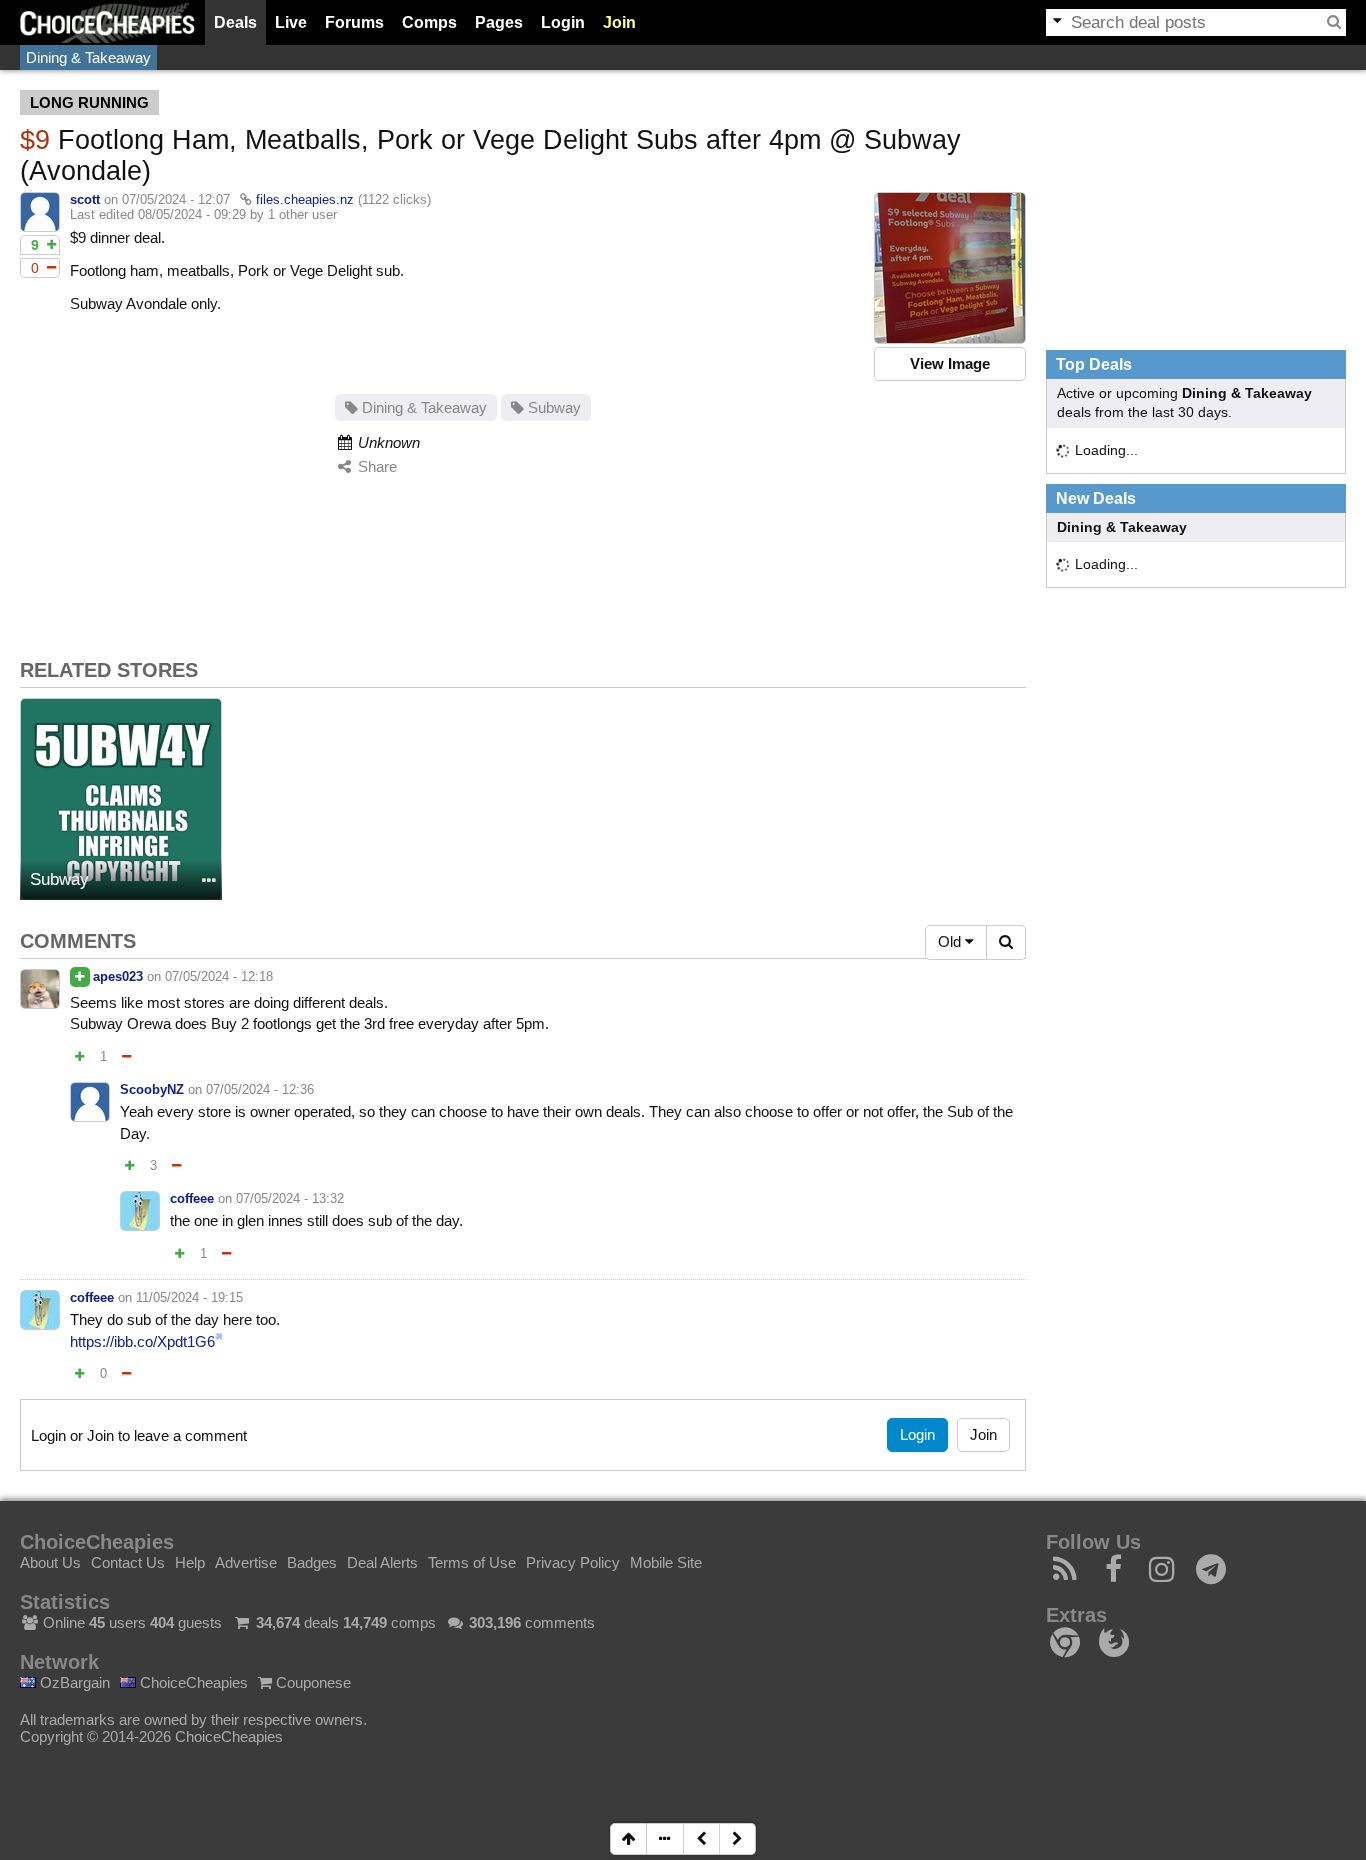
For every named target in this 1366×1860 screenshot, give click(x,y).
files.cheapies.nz (305, 199)
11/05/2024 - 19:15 (189, 1297)
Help (190, 1562)
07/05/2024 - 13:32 (290, 1198)
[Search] (1334, 22)
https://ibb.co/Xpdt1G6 (142, 1341)
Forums (354, 22)
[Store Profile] (209, 881)
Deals (235, 22)
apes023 (118, 976)
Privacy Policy (573, 1562)
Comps (429, 22)
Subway (552, 407)
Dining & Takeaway (88, 57)
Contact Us (128, 1562)
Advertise (246, 1562)
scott (85, 199)
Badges (312, 1562)
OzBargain (73, 1682)
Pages (499, 22)
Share (375, 466)
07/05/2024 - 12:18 (219, 976)
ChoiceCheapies (192, 1682)
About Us (50, 1562)
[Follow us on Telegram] (1211, 1574)
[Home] (107, 22)
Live (291, 22)
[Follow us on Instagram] (1162, 1574)
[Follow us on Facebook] (1114, 1574)
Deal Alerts (382, 1562)
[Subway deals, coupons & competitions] (121, 799)
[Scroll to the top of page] (628, 1839)
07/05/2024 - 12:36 (260, 1089)
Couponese (311, 1682)
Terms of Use (472, 1562)
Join (619, 22)
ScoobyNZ (152, 1089)
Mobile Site (666, 1562)
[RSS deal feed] (1065, 1574)
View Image (950, 363)
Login (563, 22)
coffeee (192, 1198)
